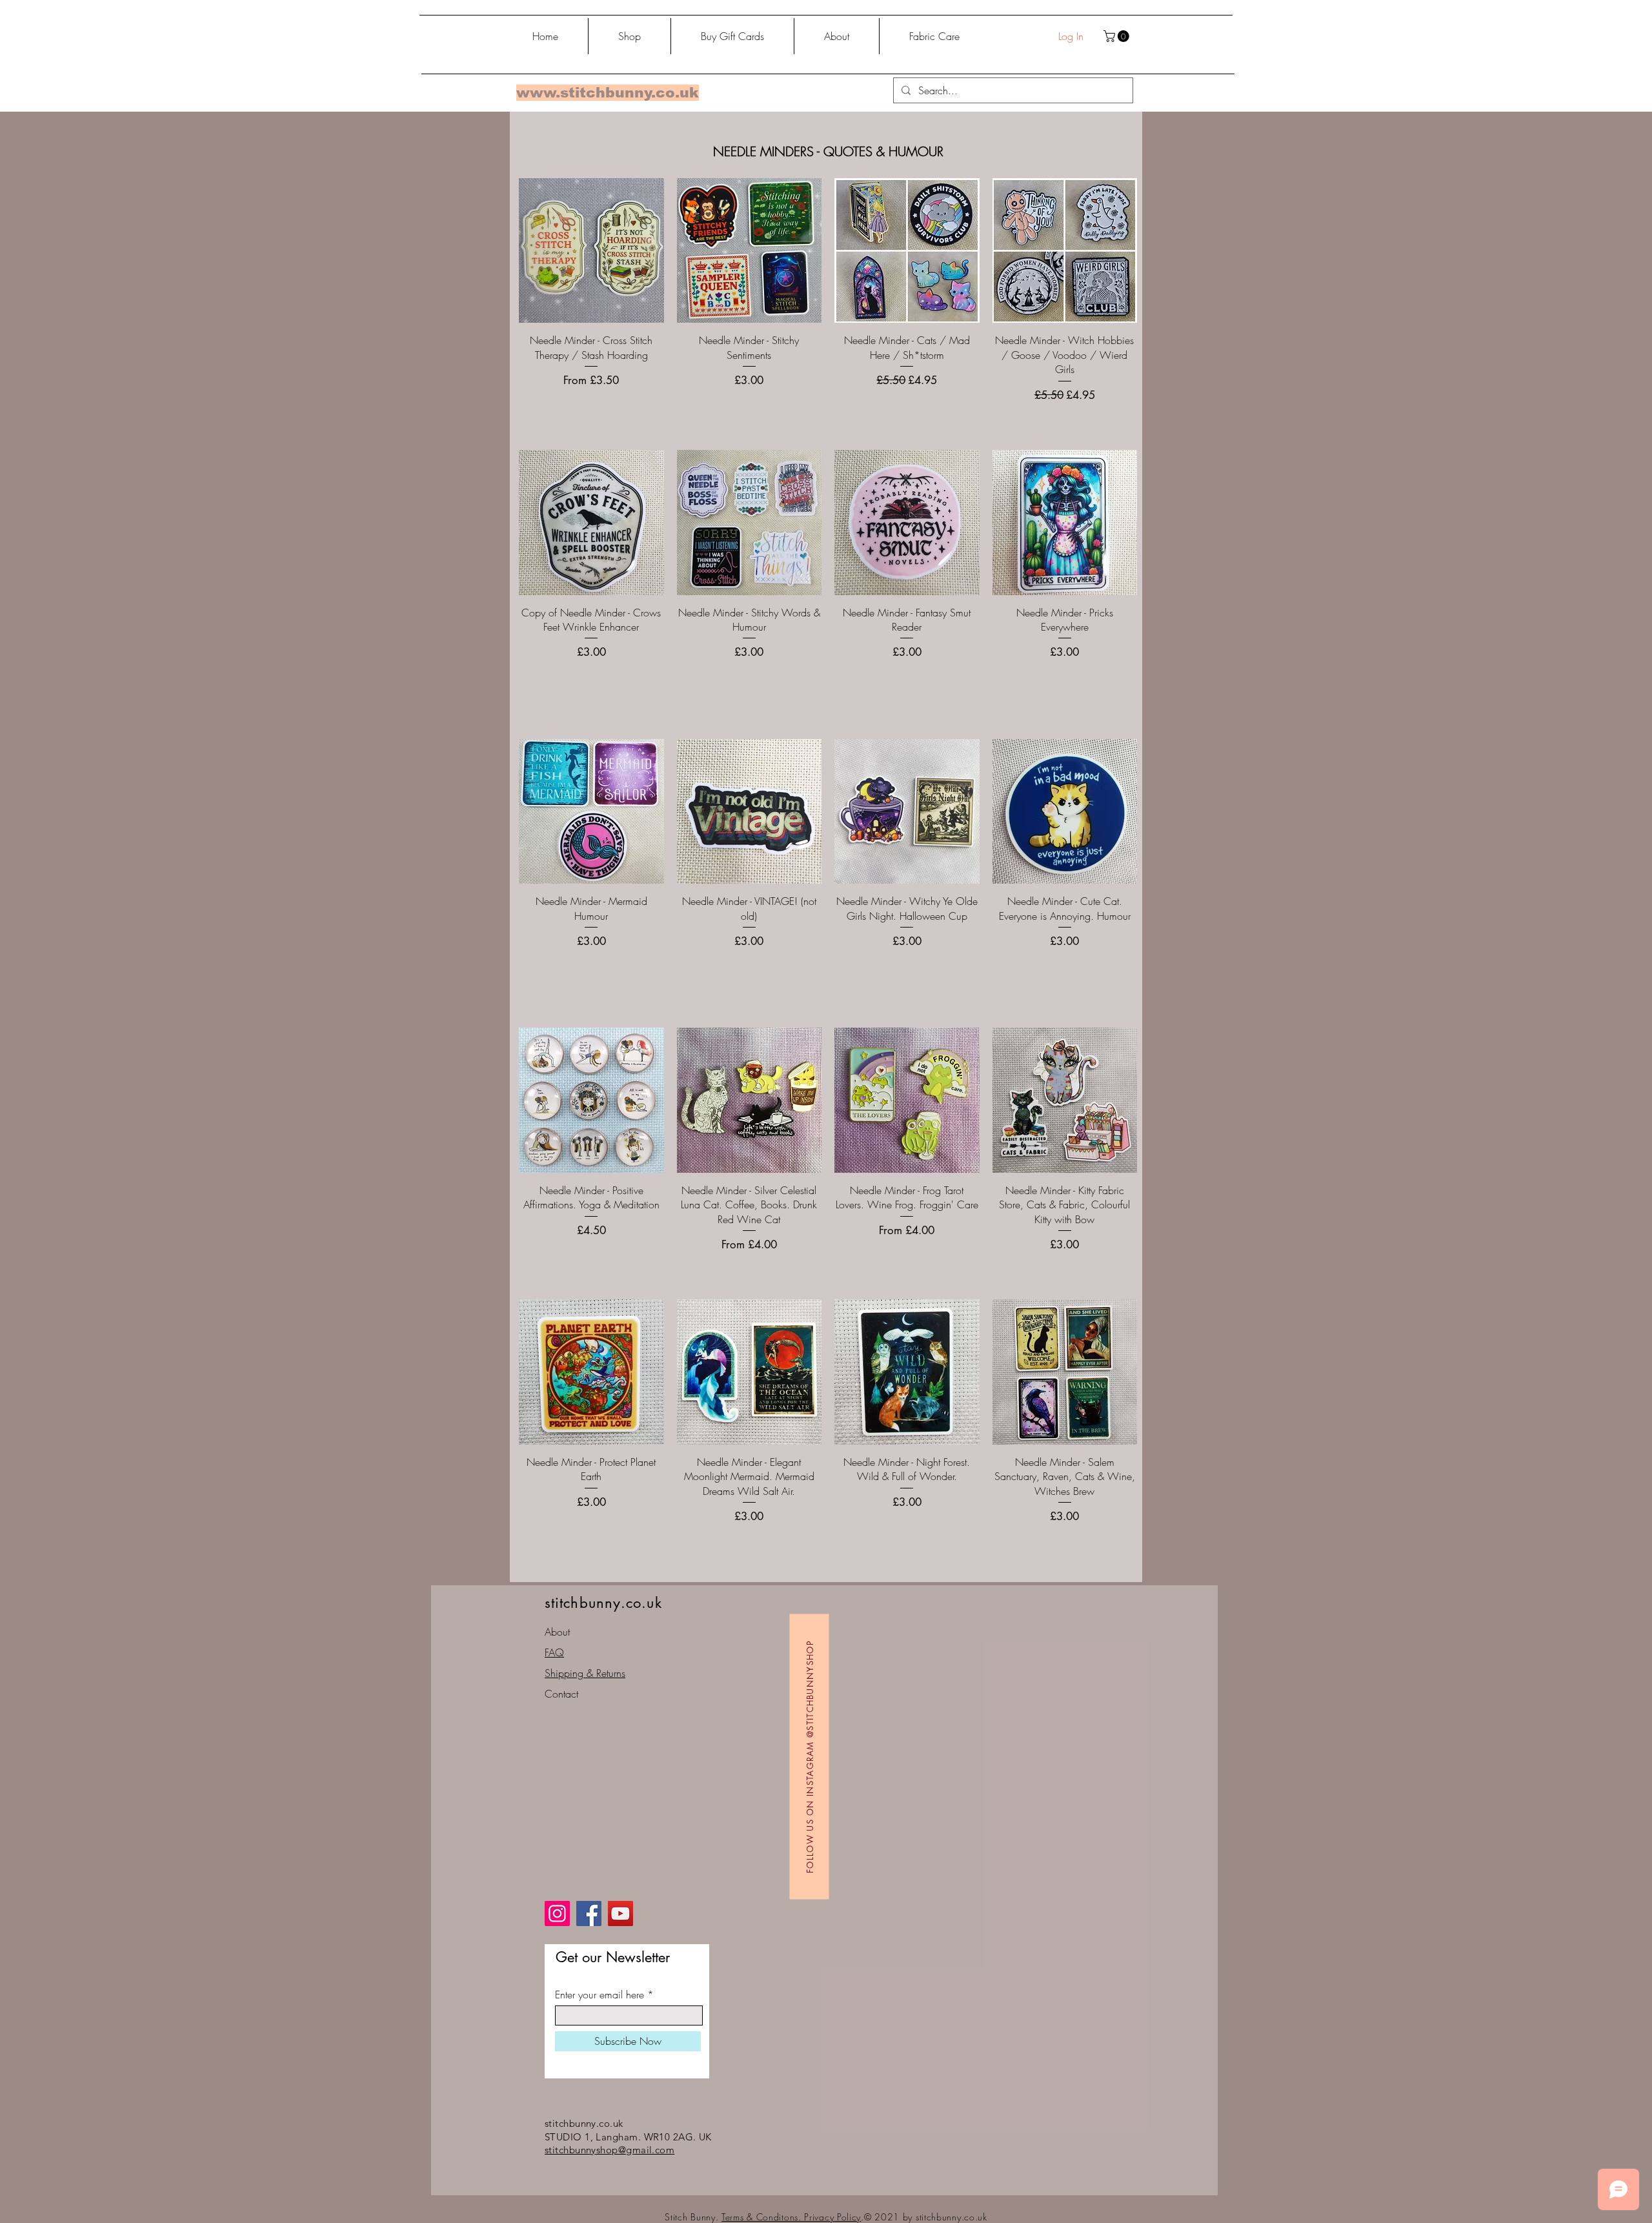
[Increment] (653, 681)
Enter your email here (599, 1995)
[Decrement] (529, 681)
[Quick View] (591, 251)
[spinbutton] (591, 681)
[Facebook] (589, 1913)
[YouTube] (620, 1913)
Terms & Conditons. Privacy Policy (791, 2217)
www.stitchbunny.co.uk (608, 93)
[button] (1118, 36)
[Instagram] (557, 1913)
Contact (561, 1694)
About (557, 1632)
